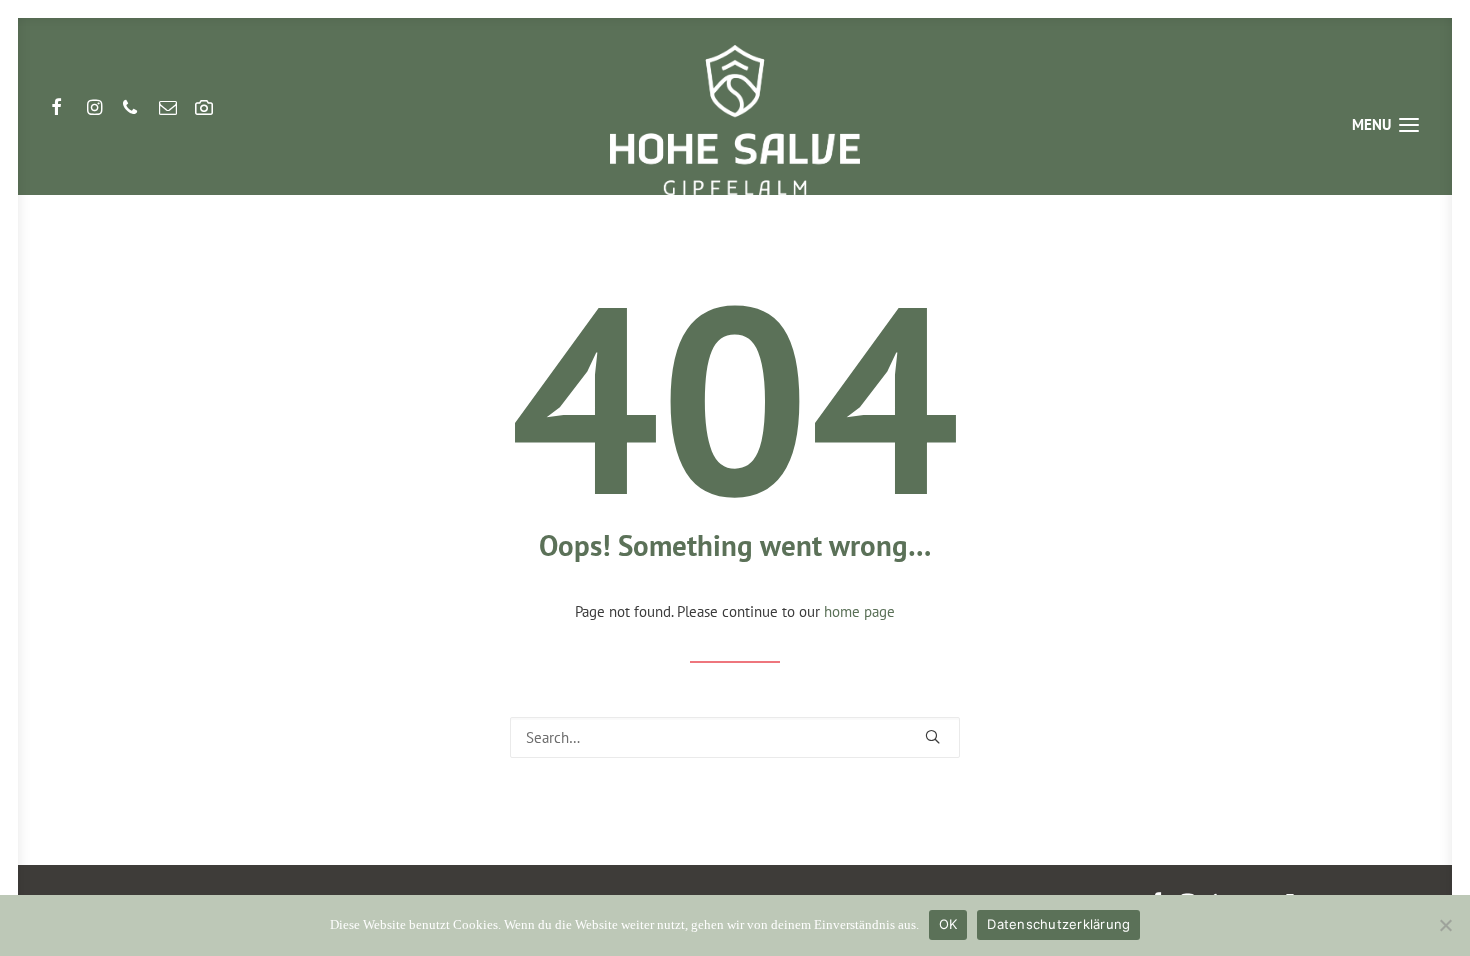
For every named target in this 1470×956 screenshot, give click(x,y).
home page (859, 611)
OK (948, 924)
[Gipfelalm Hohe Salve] (734, 120)
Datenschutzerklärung (1058, 924)
